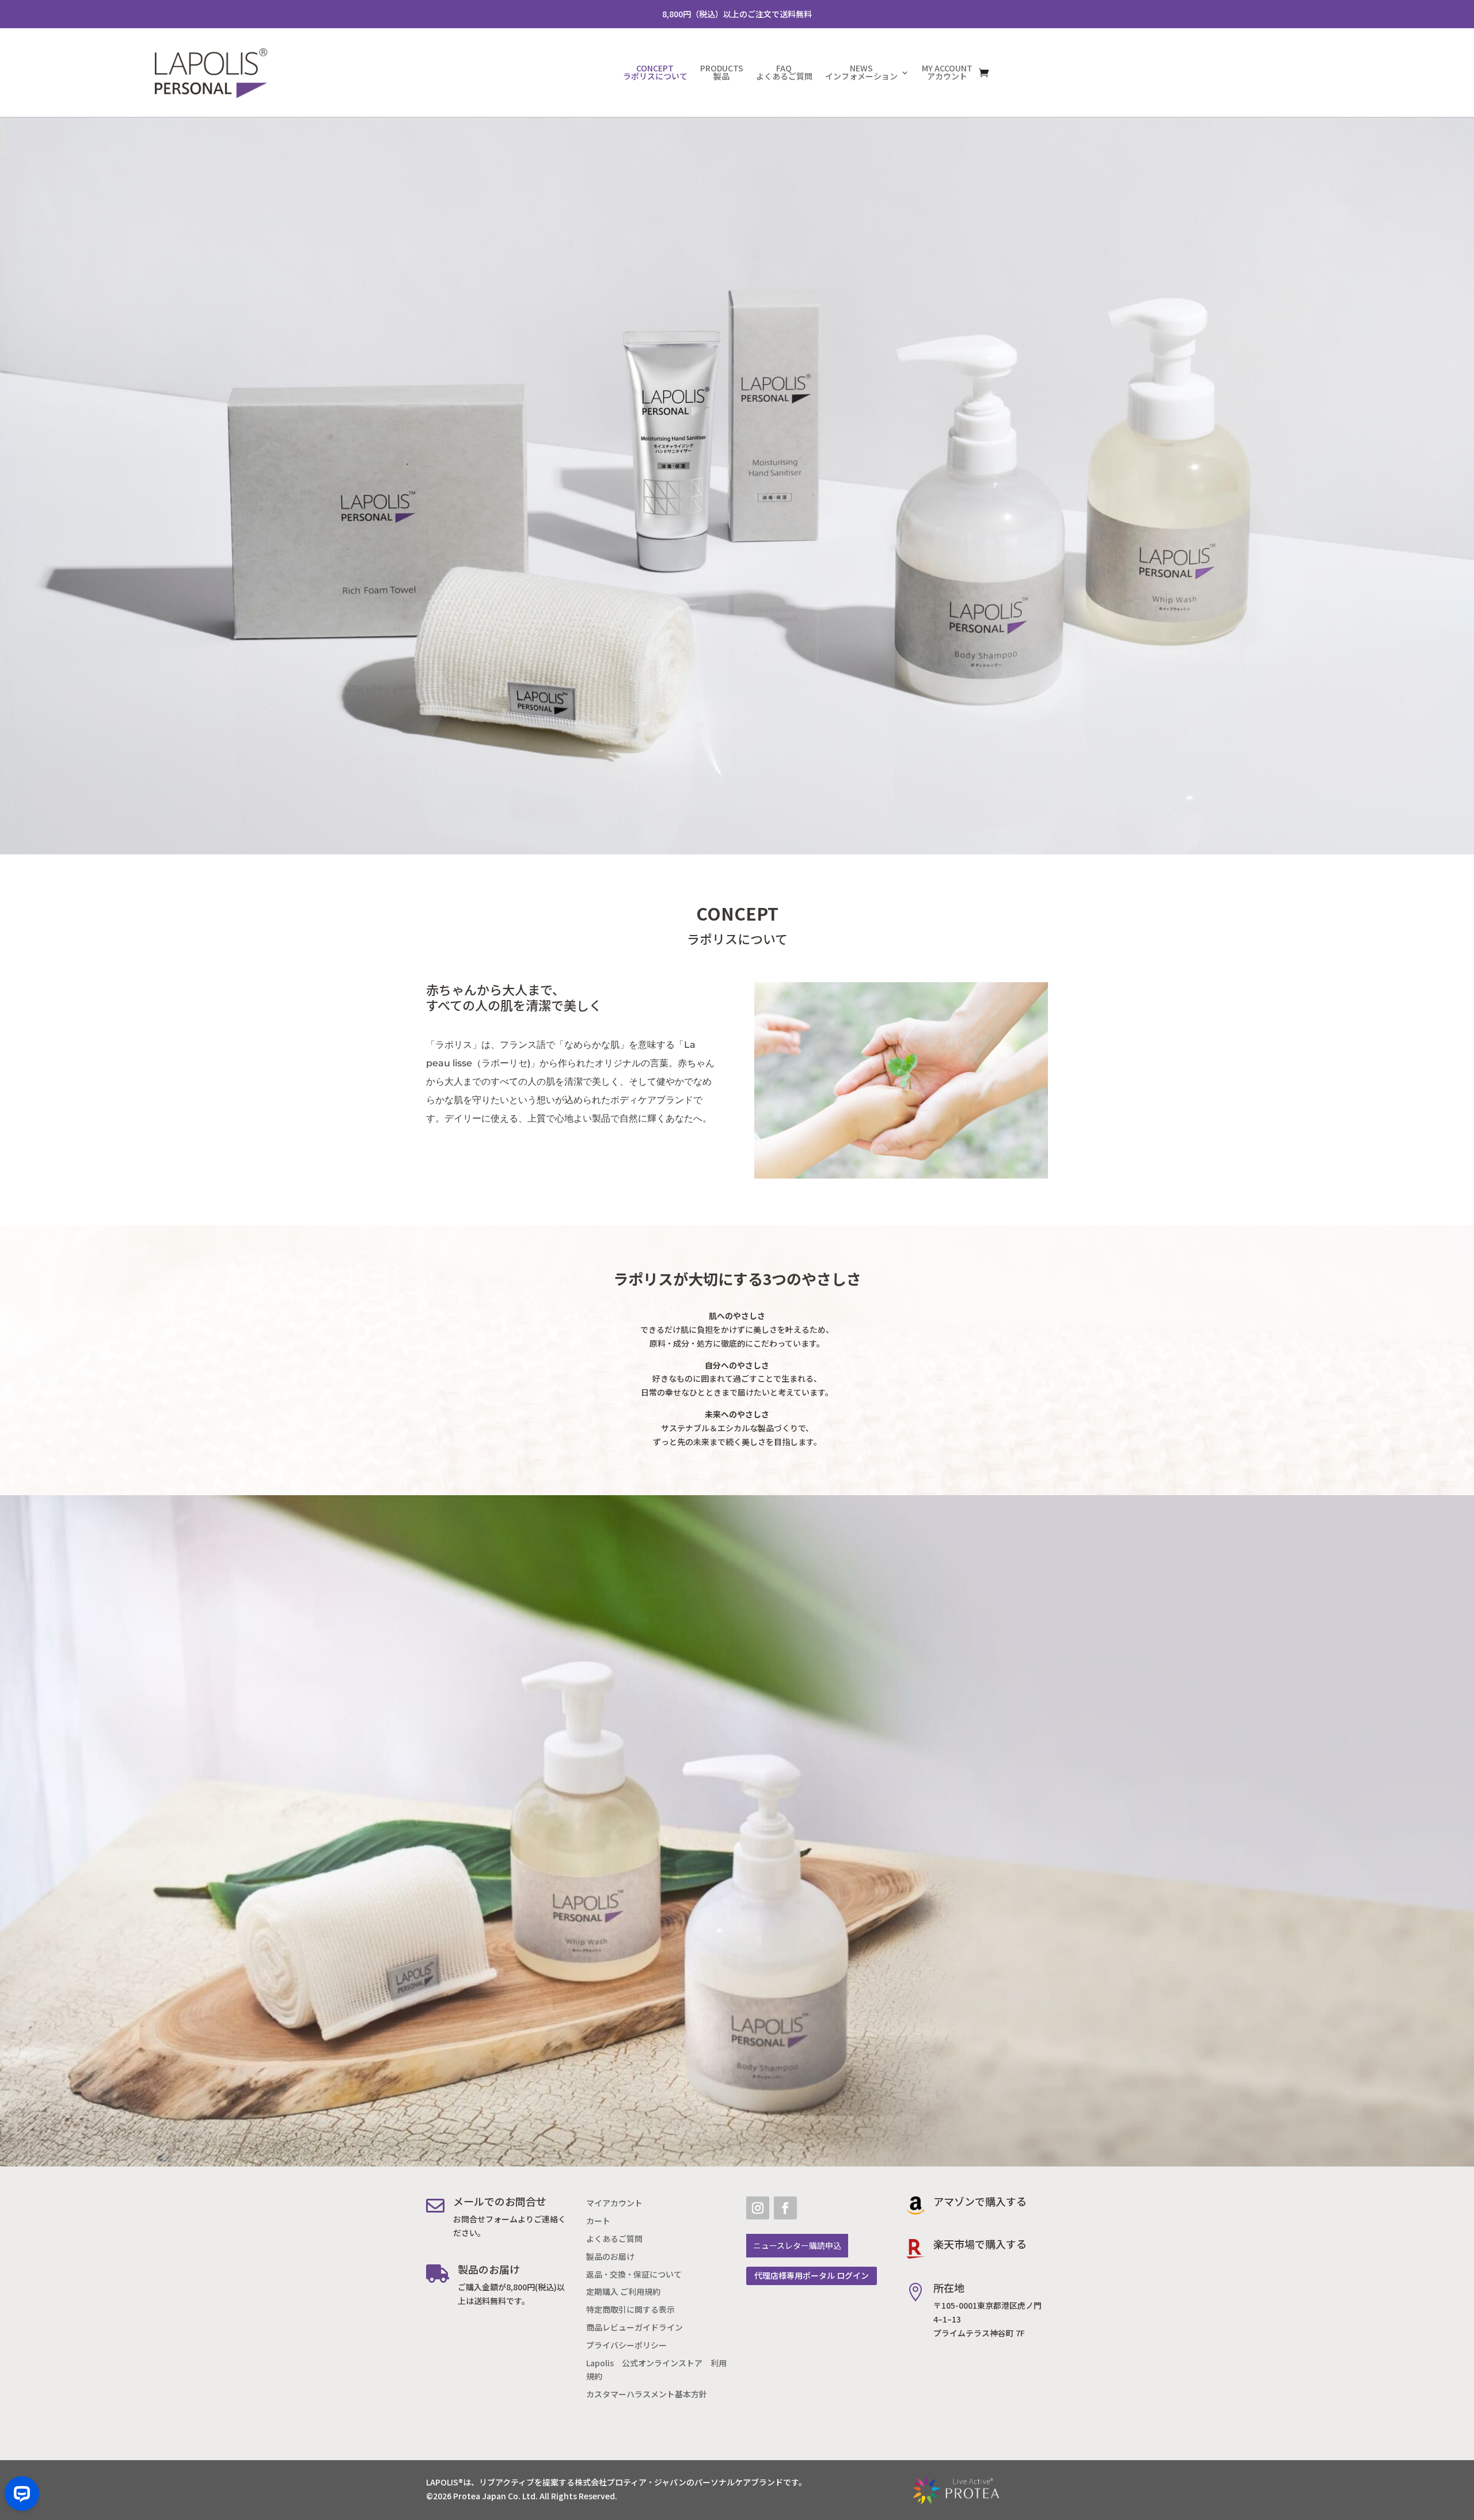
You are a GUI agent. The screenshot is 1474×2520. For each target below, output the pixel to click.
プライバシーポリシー (626, 2345)
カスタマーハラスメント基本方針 (647, 2394)
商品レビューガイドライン (635, 2327)
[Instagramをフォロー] (758, 2208)
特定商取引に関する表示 (630, 2310)
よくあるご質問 (614, 2239)
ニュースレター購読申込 (797, 2246)
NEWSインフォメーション (861, 72)
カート (598, 2221)
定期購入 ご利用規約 (623, 2292)
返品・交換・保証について (634, 2274)
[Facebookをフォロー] (785, 2208)
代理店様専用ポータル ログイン (812, 2276)
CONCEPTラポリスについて (655, 72)
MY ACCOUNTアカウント (947, 72)
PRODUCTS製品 (722, 72)
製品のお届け (610, 2257)
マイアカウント (614, 2203)
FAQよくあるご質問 (784, 72)
